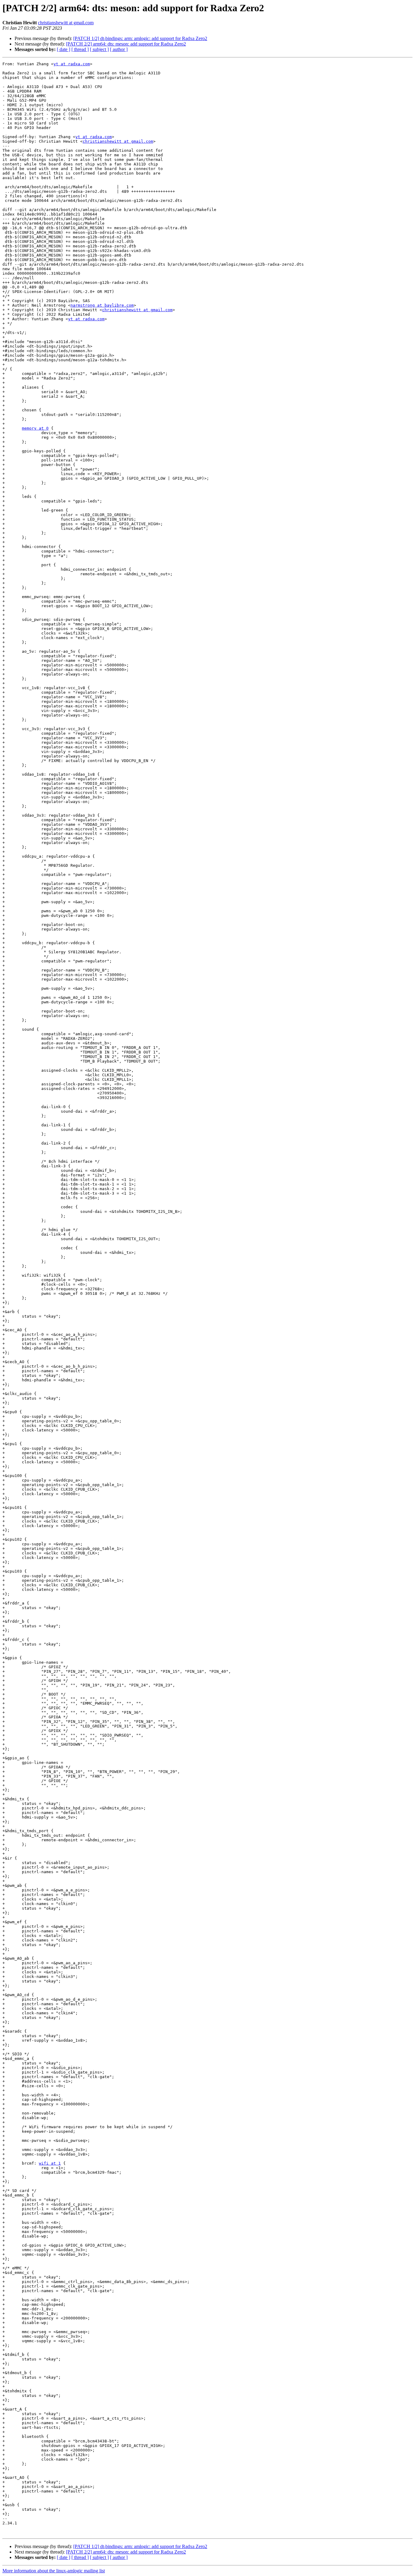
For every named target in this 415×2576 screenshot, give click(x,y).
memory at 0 (35, 428)
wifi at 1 (50, 2163)
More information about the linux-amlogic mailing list (54, 2571)
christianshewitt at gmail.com (66, 23)
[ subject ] (99, 49)
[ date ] (63, 49)
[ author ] (119, 49)
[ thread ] (80, 49)
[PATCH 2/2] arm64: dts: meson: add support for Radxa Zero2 (126, 44)
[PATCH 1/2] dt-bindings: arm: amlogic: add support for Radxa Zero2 (140, 38)
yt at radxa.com (72, 64)
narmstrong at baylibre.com (102, 305)
